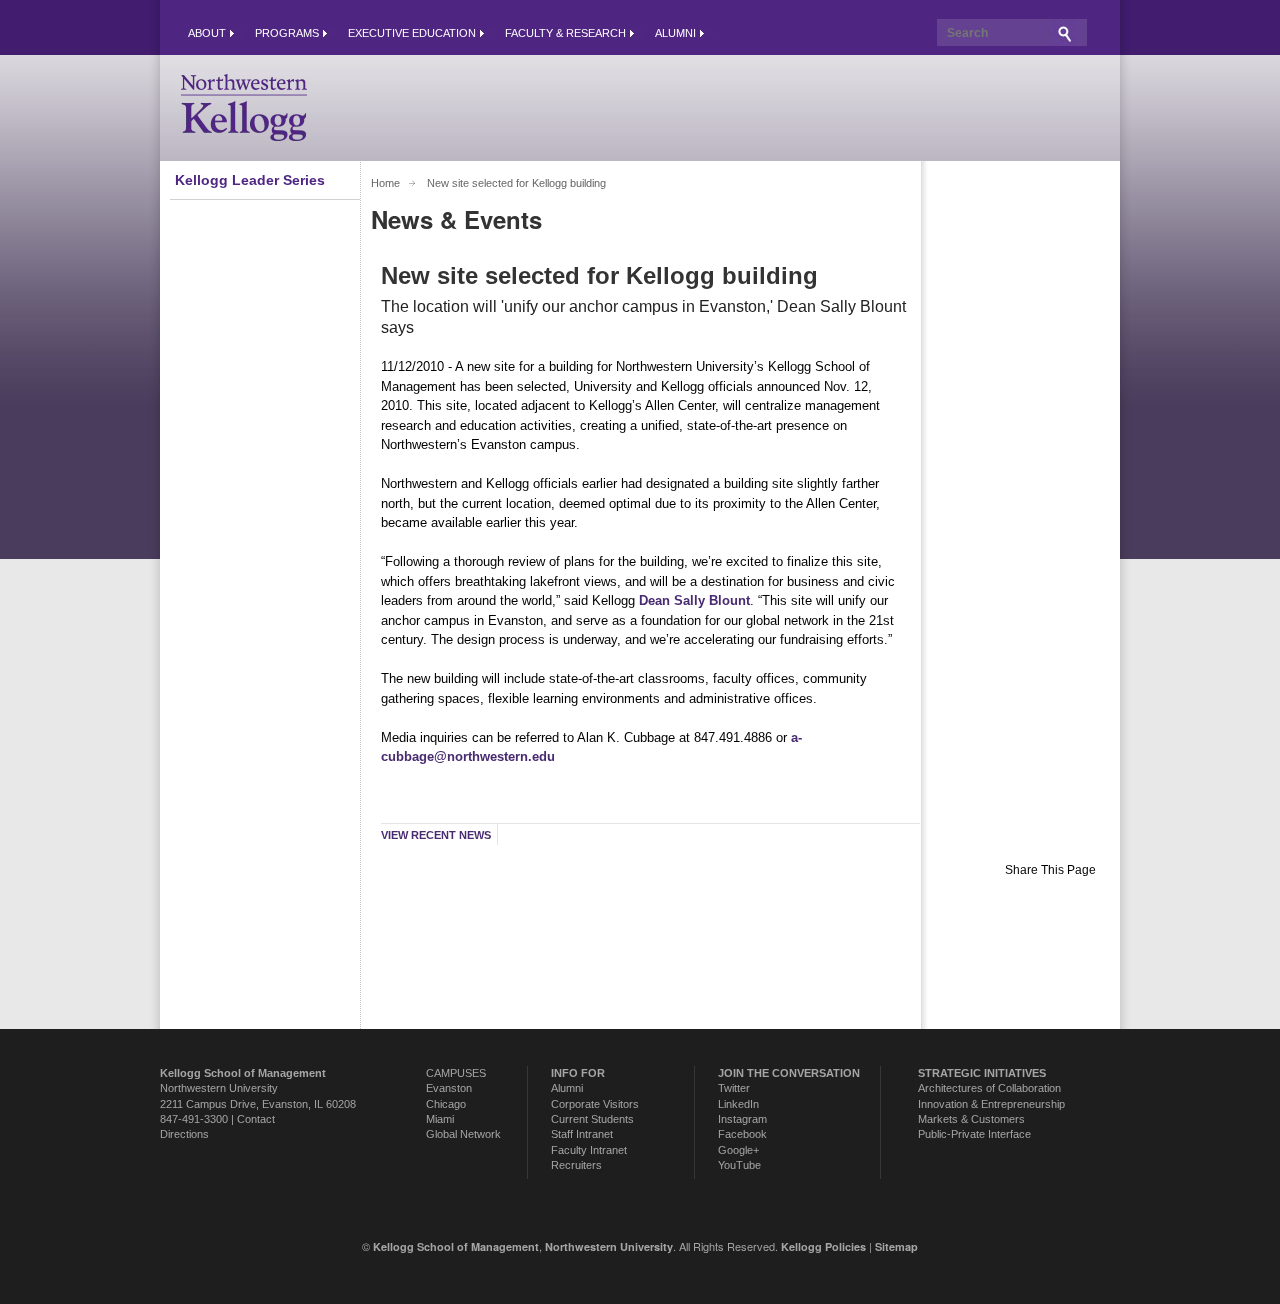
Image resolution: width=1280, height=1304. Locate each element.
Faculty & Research (565, 33)
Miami (440, 1119)
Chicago (446, 1104)
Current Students (592, 1119)
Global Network (463, 1134)
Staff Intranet (582, 1134)
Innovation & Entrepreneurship (991, 1104)
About (207, 33)
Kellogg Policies (823, 1246)
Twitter (734, 1088)
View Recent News (436, 835)
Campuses (456, 1073)
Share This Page (1050, 870)
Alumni (675, 33)
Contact (256, 1119)
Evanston (449, 1088)
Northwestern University (219, 1088)
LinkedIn (738, 1104)
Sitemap (896, 1246)
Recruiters (576, 1165)
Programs (287, 33)
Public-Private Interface (974, 1134)
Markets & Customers (971, 1119)
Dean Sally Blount (694, 600)
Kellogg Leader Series (250, 180)
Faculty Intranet (589, 1150)
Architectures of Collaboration (989, 1088)
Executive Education (412, 33)
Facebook (742, 1134)
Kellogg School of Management (456, 1246)
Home (385, 183)
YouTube (739, 1165)
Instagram (742, 1119)
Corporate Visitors (595, 1104)
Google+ (738, 1150)
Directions (184, 1134)
